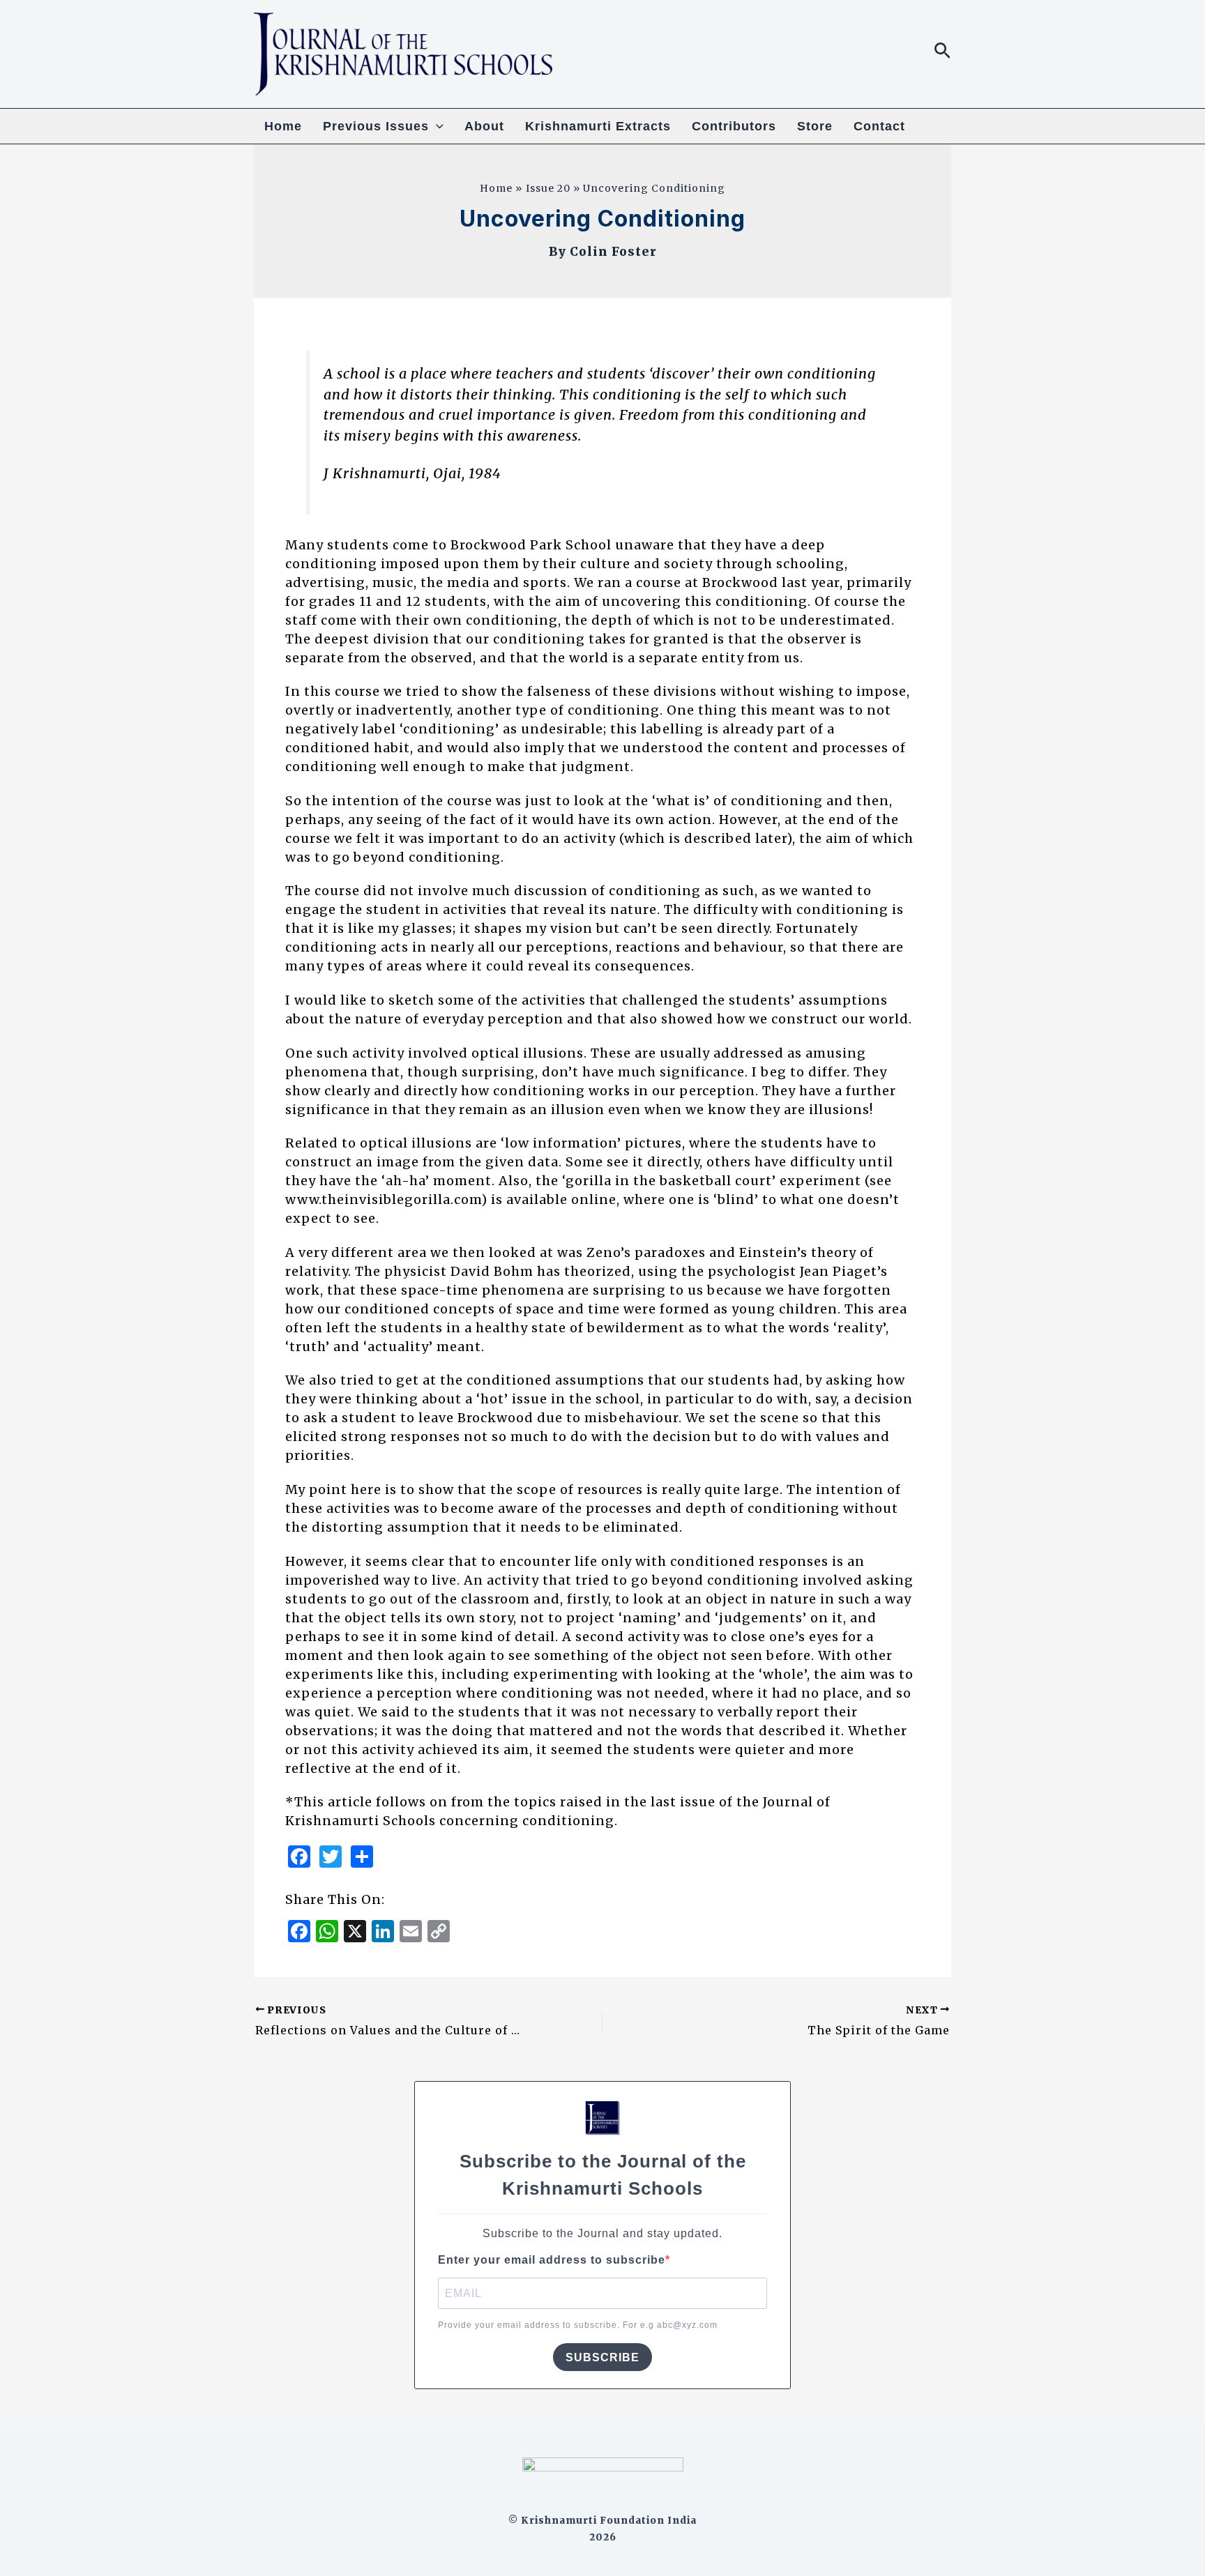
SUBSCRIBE (602, 2357)
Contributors (734, 126)
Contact (879, 126)
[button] (942, 52)
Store (815, 126)
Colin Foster (613, 252)
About (484, 126)
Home (283, 126)
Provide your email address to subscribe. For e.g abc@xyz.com (578, 2325)
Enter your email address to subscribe (552, 2260)
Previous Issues (376, 126)
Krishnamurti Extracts (598, 126)
